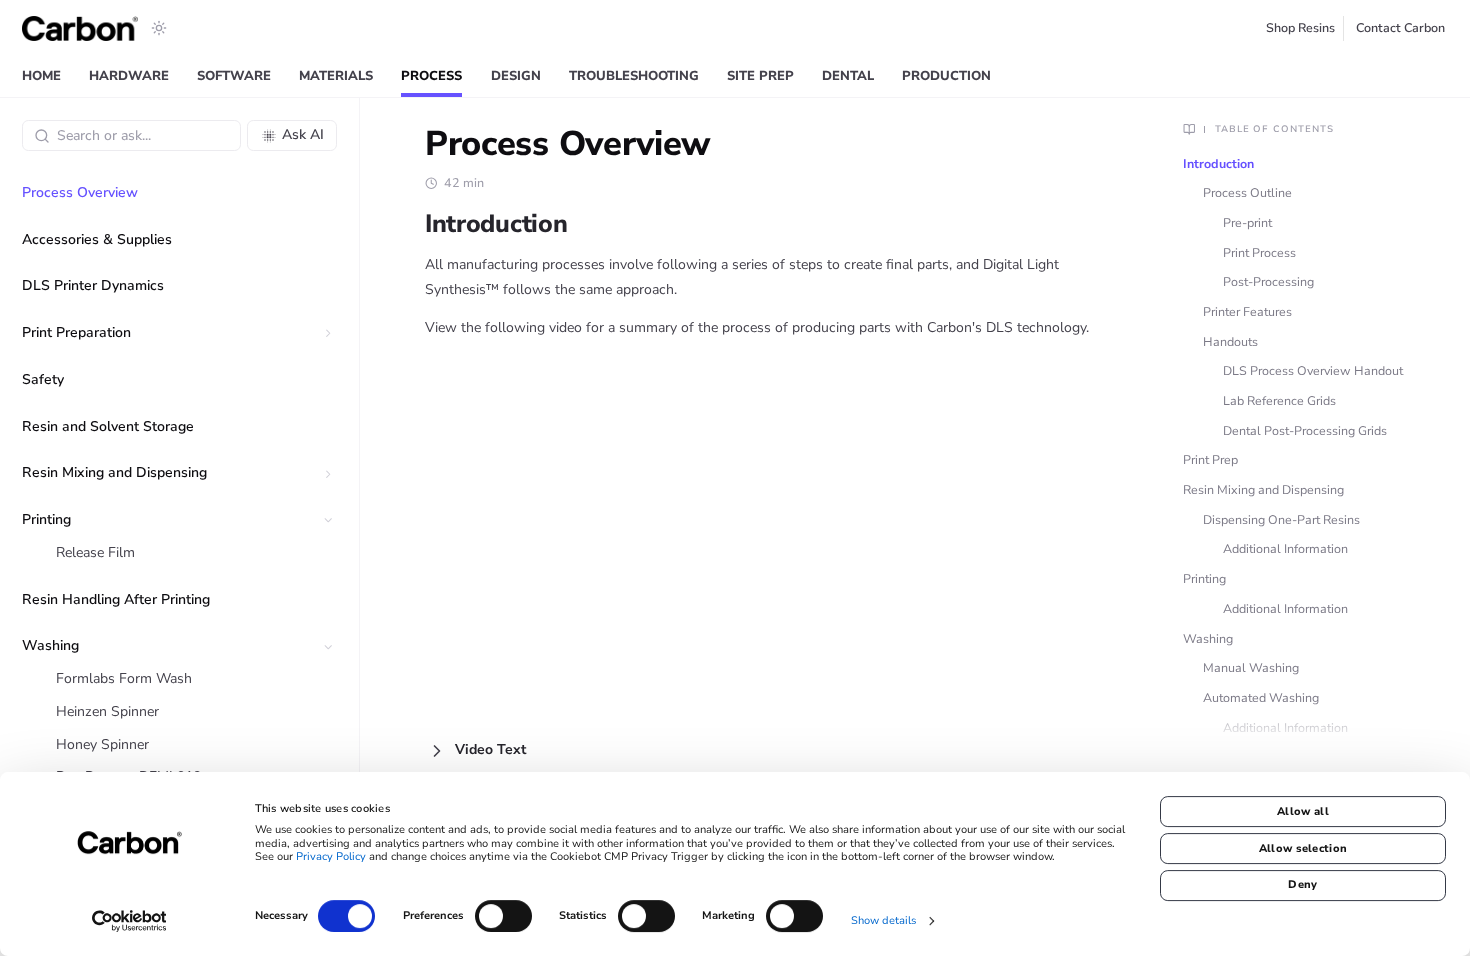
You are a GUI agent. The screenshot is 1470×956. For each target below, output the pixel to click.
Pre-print (1247, 222)
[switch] (503, 916)
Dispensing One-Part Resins (1281, 519)
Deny (1302, 884)
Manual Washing (1251, 667)
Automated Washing (1261, 697)
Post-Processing (1268, 281)
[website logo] (80, 28)
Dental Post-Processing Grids (1305, 430)
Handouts (1230, 341)
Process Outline (1247, 192)
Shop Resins (1300, 27)
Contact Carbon (1400, 27)
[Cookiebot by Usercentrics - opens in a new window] (129, 921)
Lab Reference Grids (1279, 400)
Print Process (1259, 252)
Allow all (1303, 811)
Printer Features (1247, 311)
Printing (1204, 578)
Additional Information (1285, 548)
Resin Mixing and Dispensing (1263, 489)
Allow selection (1303, 848)
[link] (41, 77)
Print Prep (1210, 459)
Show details (883, 920)
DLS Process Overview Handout (1313, 370)
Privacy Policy (331, 857)
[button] (327, 333)
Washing (1208, 638)
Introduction (1218, 163)
